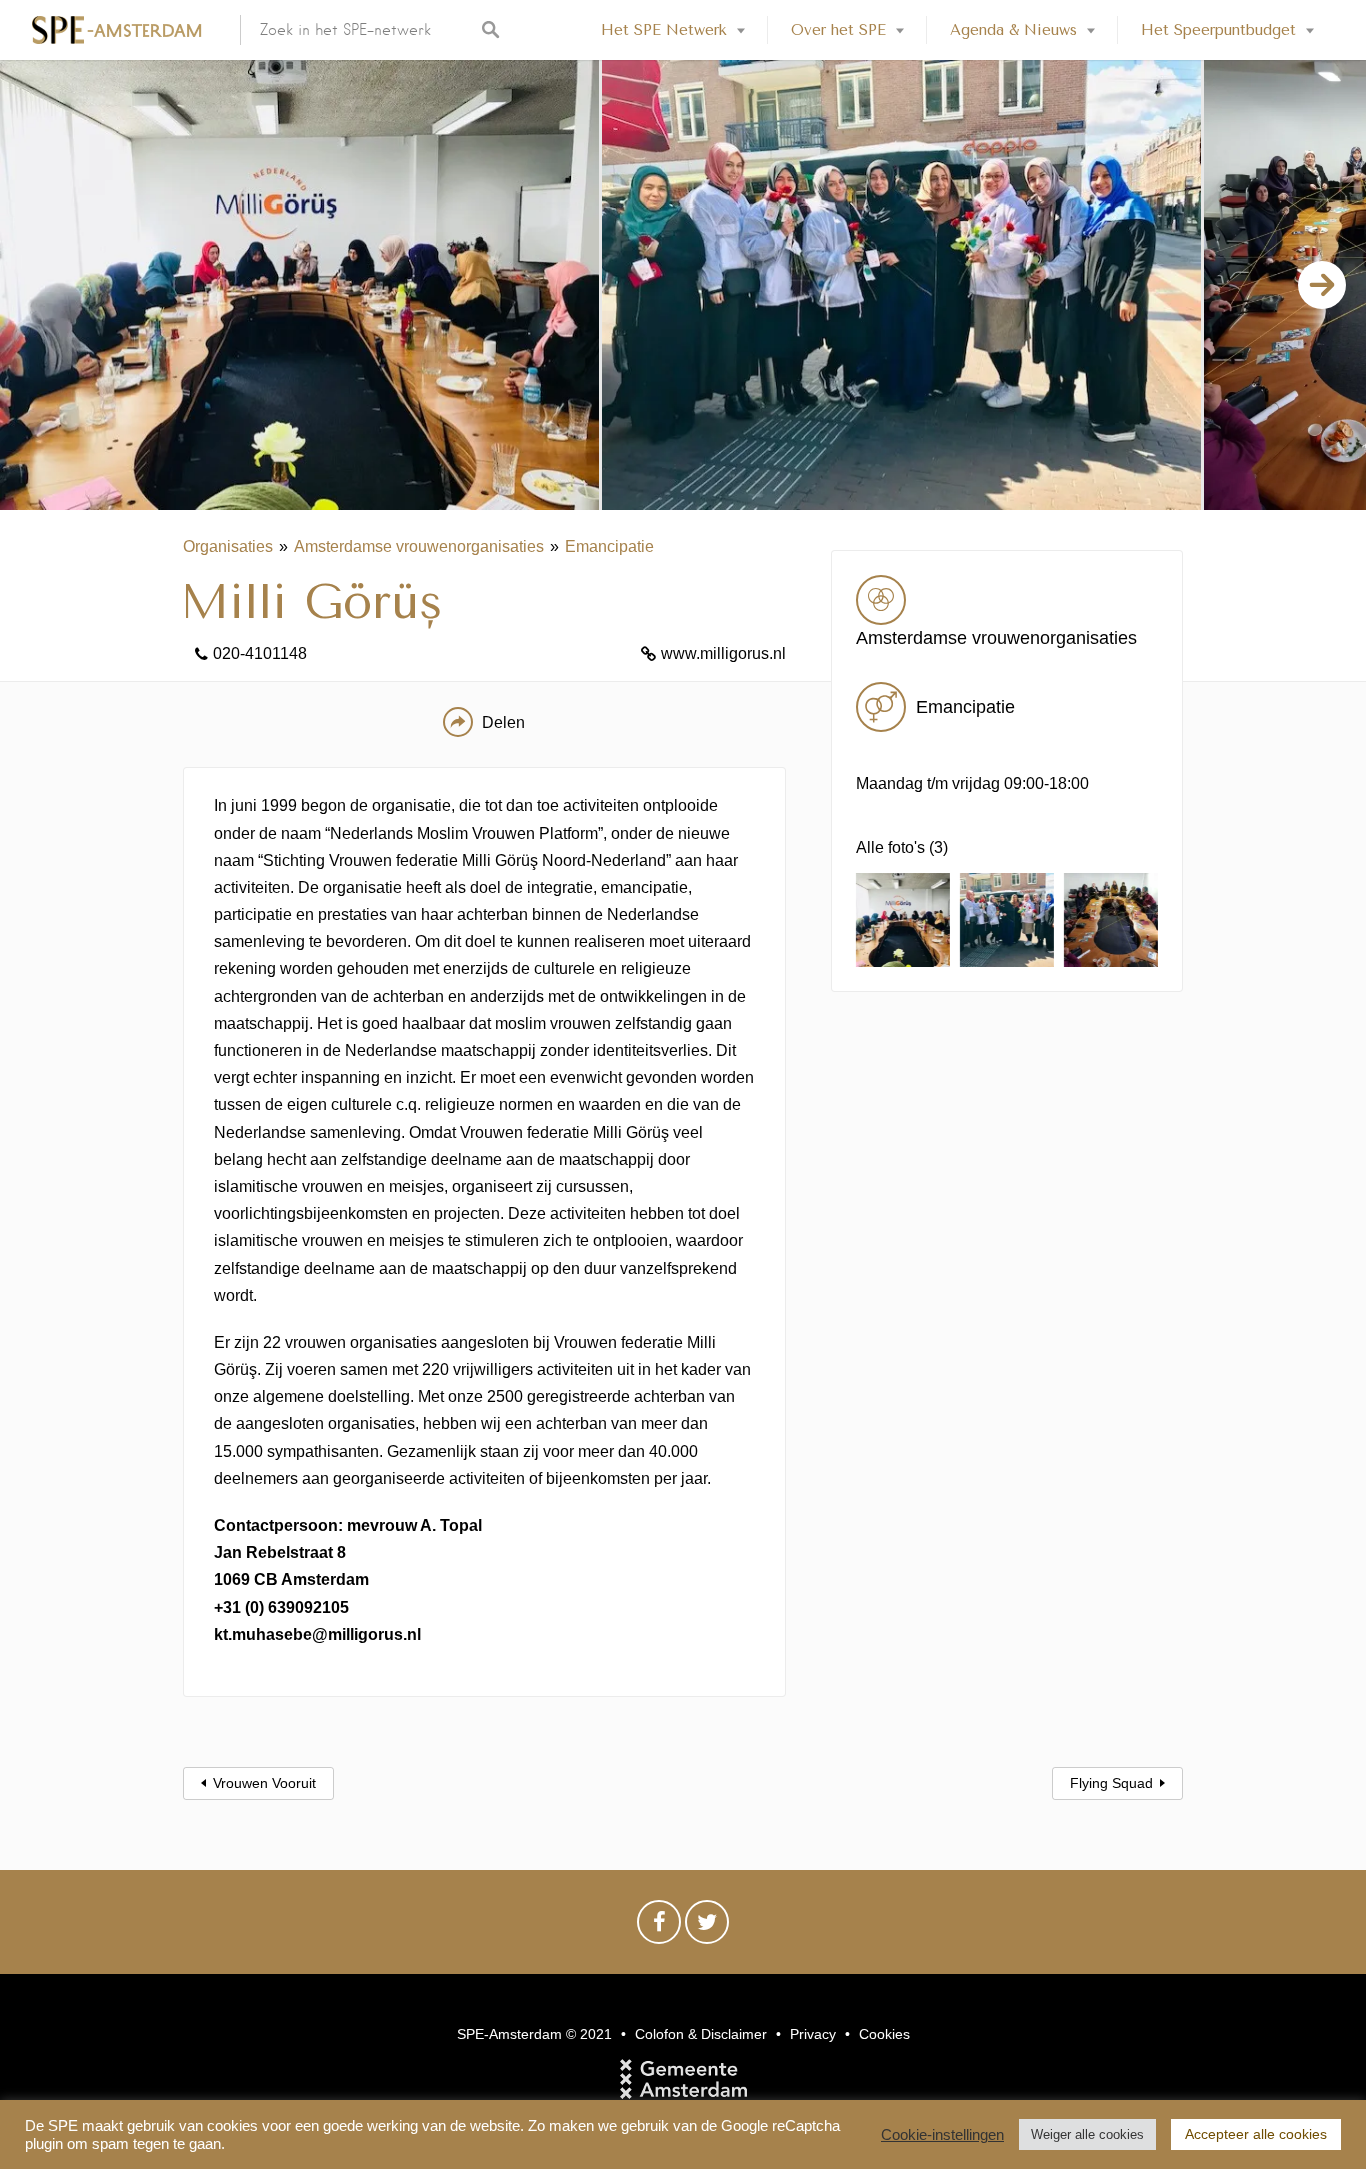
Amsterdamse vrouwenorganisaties (419, 546)
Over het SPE (838, 30)
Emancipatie (609, 546)
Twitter (707, 1927)
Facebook (659, 1927)
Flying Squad (1111, 1783)
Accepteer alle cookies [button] (1256, 2134)
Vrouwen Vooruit (264, 1783)
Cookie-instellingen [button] (942, 2135)
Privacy (813, 2034)
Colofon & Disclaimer (701, 2034)
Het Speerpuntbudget (1218, 30)
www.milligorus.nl (723, 653)
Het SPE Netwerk (664, 30)
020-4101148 (260, 653)
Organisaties (228, 546)
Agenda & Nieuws (1013, 30)
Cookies (884, 2034)
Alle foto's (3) (902, 847)
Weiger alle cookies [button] (1087, 2134)
